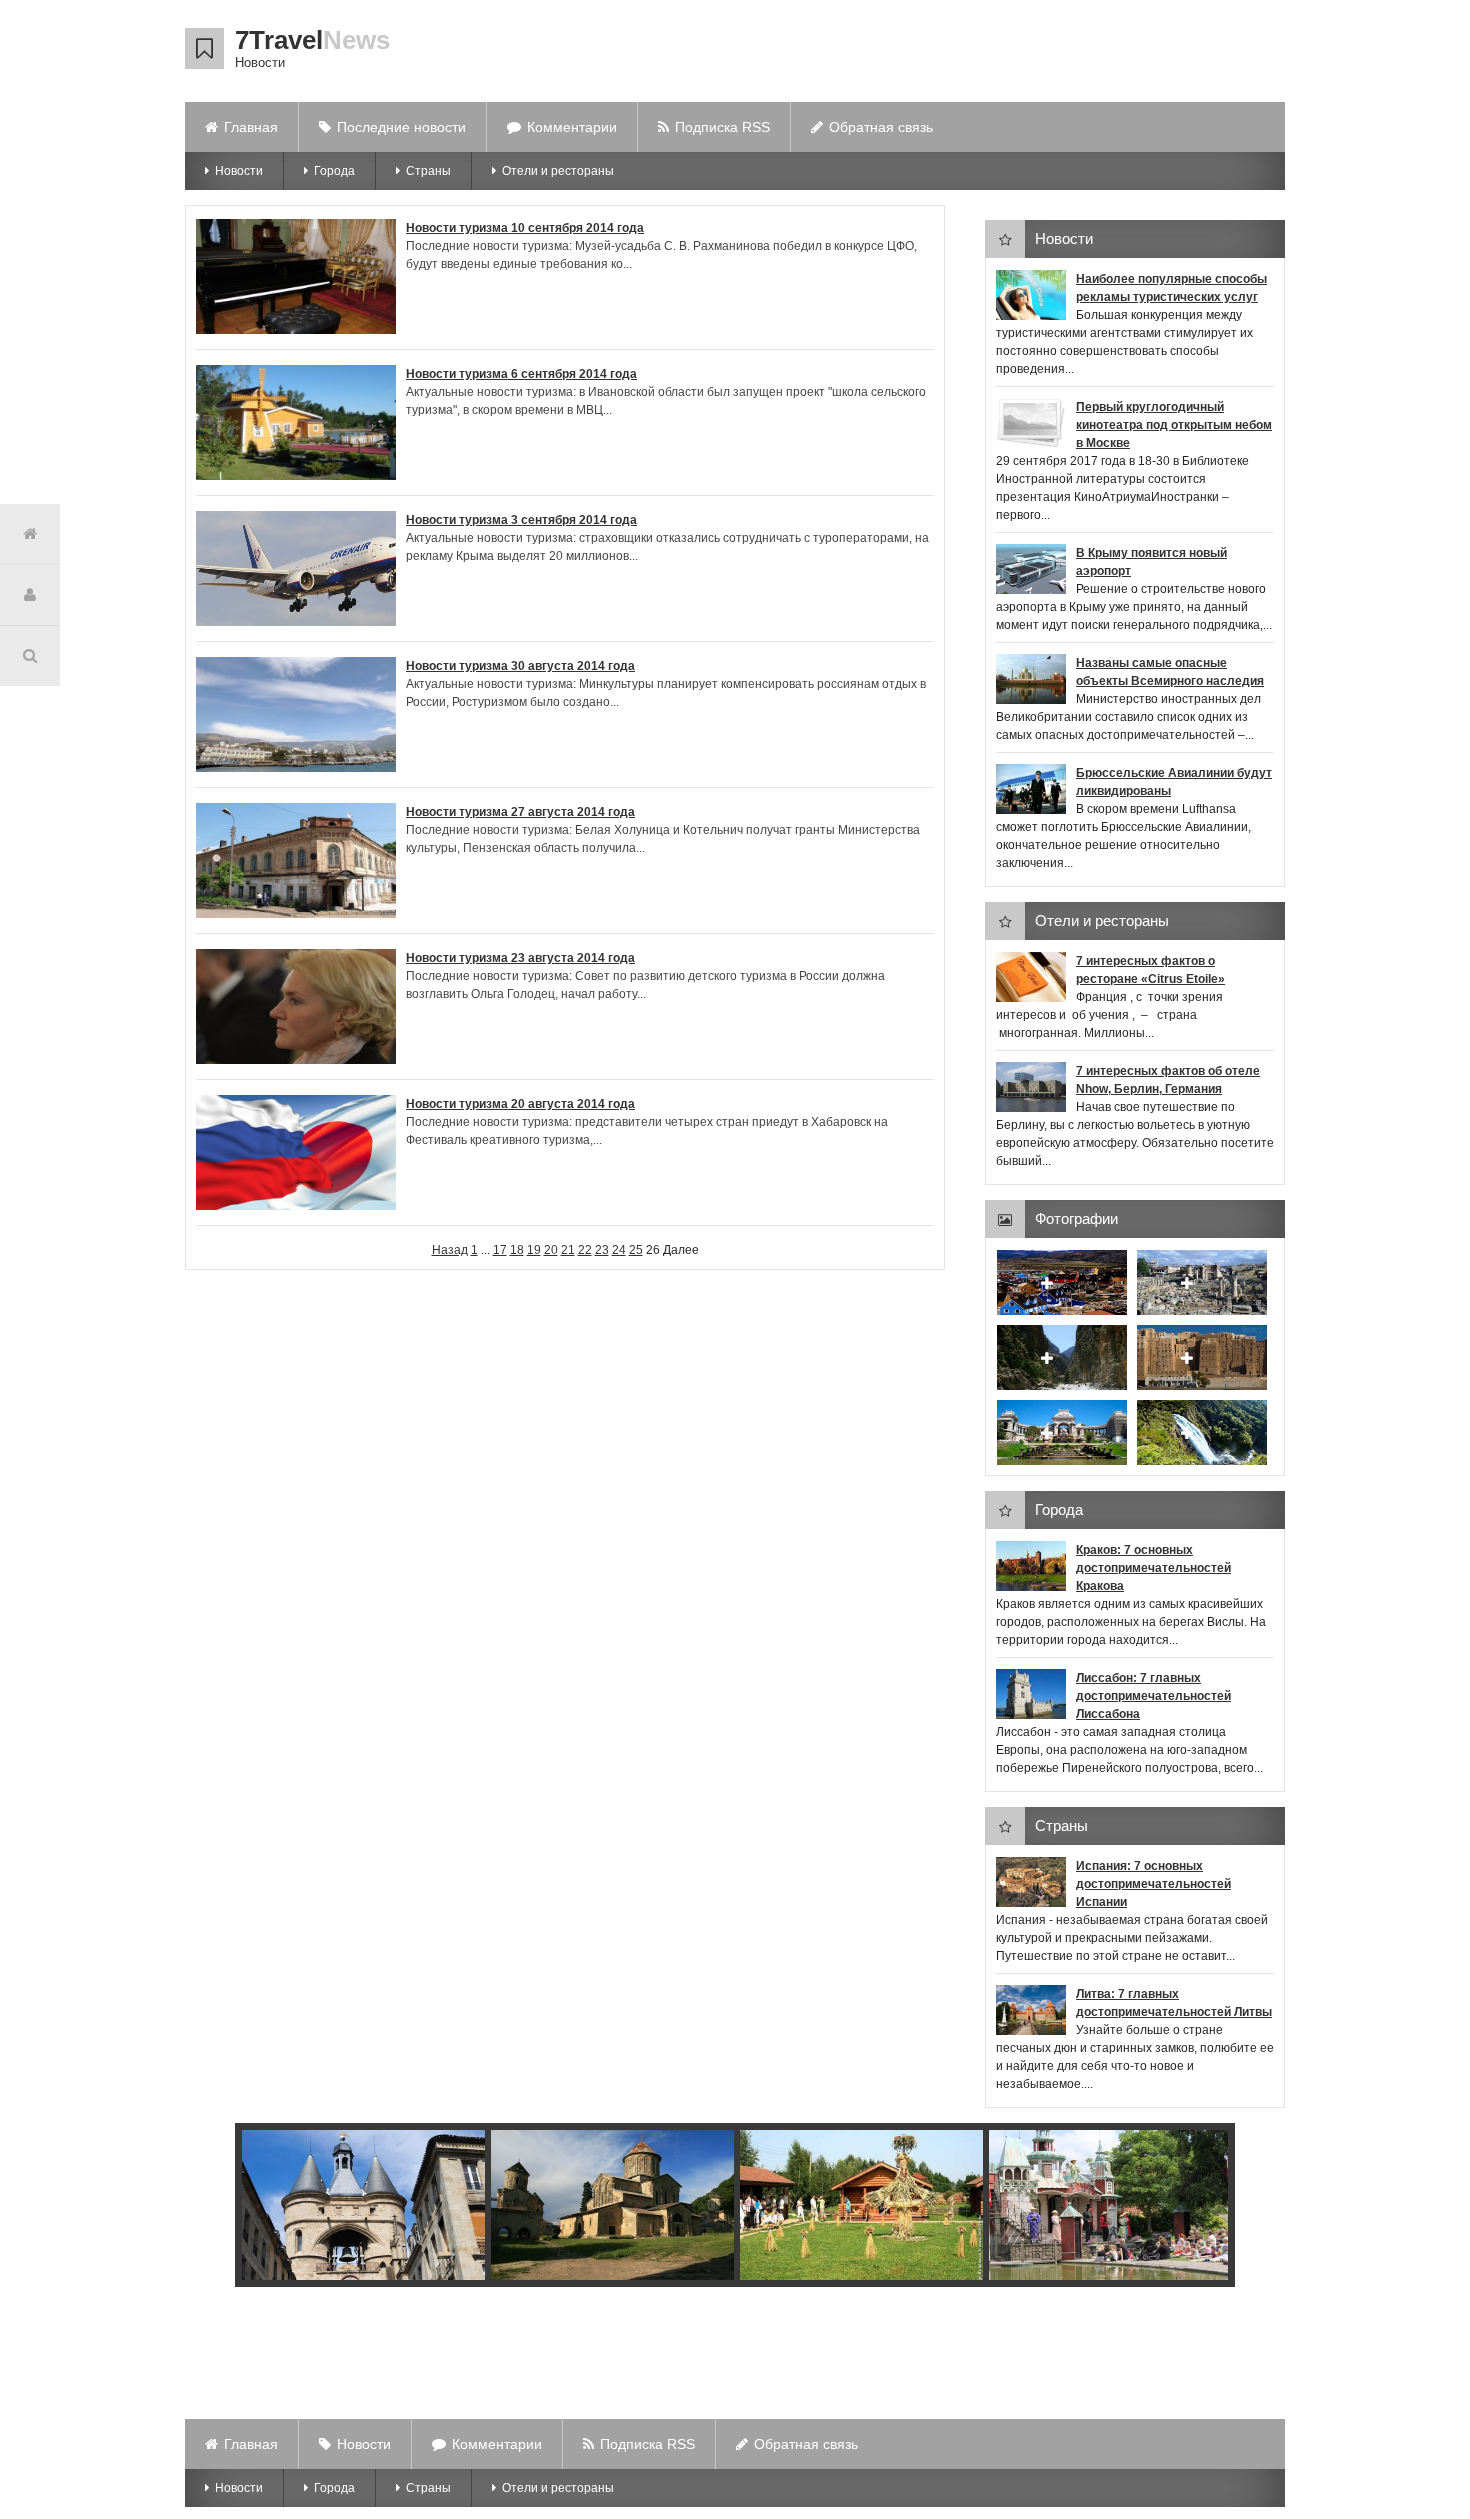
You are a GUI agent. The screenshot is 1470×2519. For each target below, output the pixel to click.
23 (602, 1250)
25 (636, 1250)
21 (568, 1250)
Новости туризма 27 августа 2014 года (520, 812)
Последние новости (401, 127)
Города (334, 171)
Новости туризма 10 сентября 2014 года (525, 228)
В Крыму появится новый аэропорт (1151, 562)
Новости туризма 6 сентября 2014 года (521, 374)
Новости (239, 171)
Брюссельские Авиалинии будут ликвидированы (1174, 782)
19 (534, 1250)
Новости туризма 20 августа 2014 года (520, 1104)
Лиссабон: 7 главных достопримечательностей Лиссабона (1153, 1696)
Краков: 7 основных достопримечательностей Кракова (1153, 1568)
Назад (450, 1250)
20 (551, 1250)
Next (1208, 2208)
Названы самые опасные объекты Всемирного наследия (1170, 672)
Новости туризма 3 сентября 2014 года (521, 520)
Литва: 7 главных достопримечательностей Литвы (1174, 2003)
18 (517, 1250)
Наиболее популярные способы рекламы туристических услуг (1171, 288)
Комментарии (572, 127)
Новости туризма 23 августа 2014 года (520, 958)
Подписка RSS (722, 127)
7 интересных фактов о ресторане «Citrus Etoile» (1150, 970)
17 (500, 1250)
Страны (428, 171)
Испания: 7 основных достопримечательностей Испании (1153, 1884)
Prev (235, 2208)
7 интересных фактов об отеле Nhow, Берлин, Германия (1168, 1080)
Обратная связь (881, 127)
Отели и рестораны (558, 171)
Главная (251, 127)
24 (619, 1250)
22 (585, 1250)
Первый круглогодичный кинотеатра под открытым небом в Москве (1174, 425)
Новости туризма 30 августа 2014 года (520, 666)
